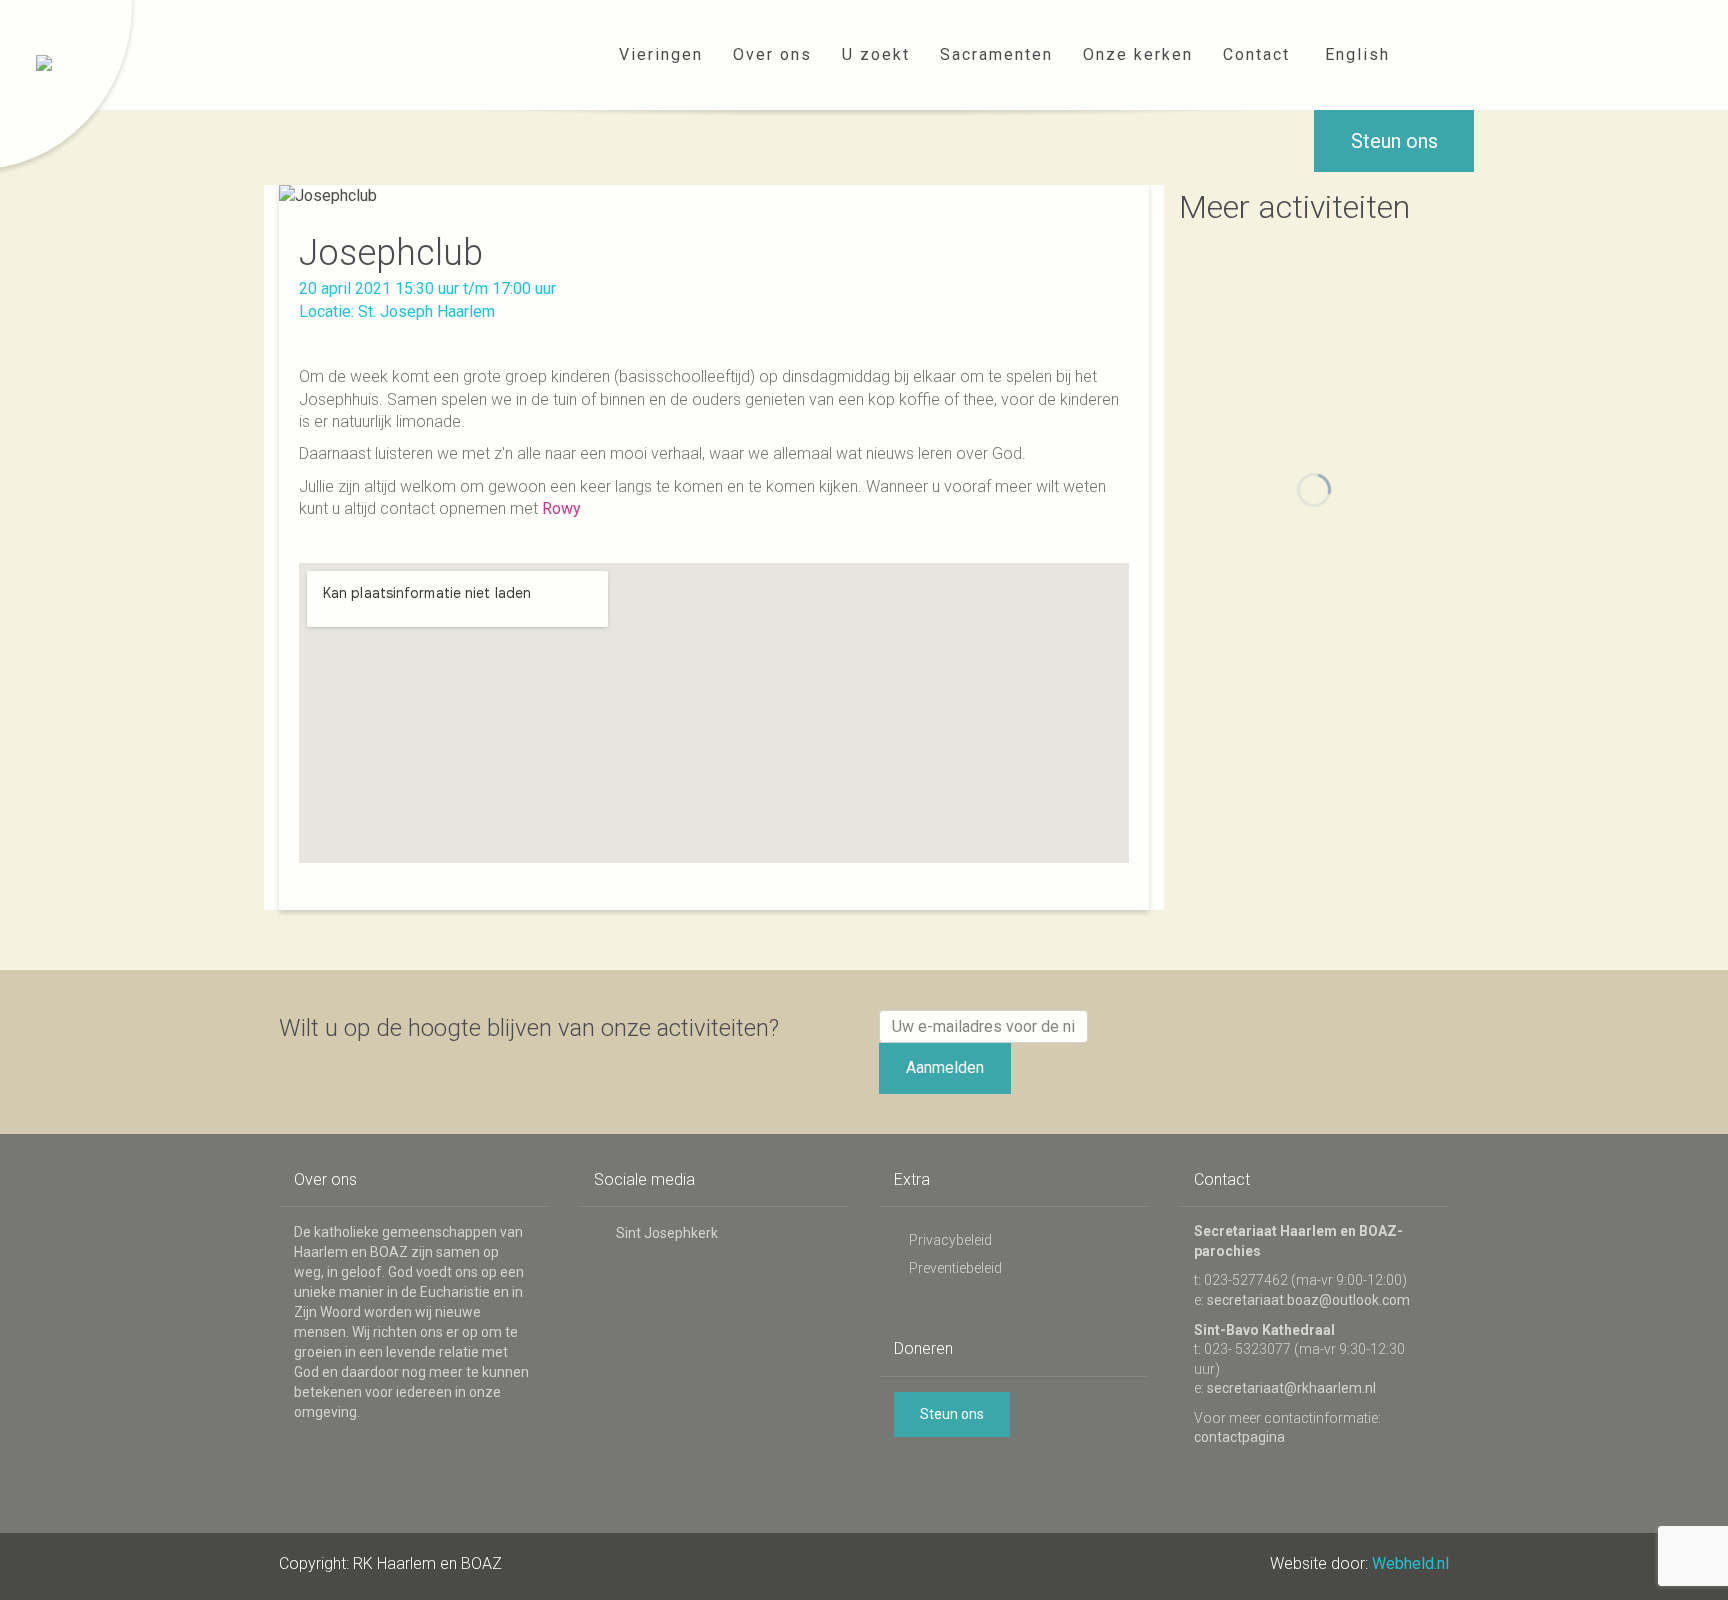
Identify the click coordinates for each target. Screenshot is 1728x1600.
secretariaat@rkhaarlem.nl (1291, 1388)
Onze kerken (1138, 54)
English (1357, 54)
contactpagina (1239, 1437)
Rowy (561, 508)
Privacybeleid (950, 1240)
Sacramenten (996, 54)
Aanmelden (945, 1067)
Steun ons (1394, 141)
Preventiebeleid (955, 1268)
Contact (1256, 54)
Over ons (772, 54)
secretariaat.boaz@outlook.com (1308, 1300)
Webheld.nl (1410, 1563)
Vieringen (661, 54)
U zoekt (876, 54)
